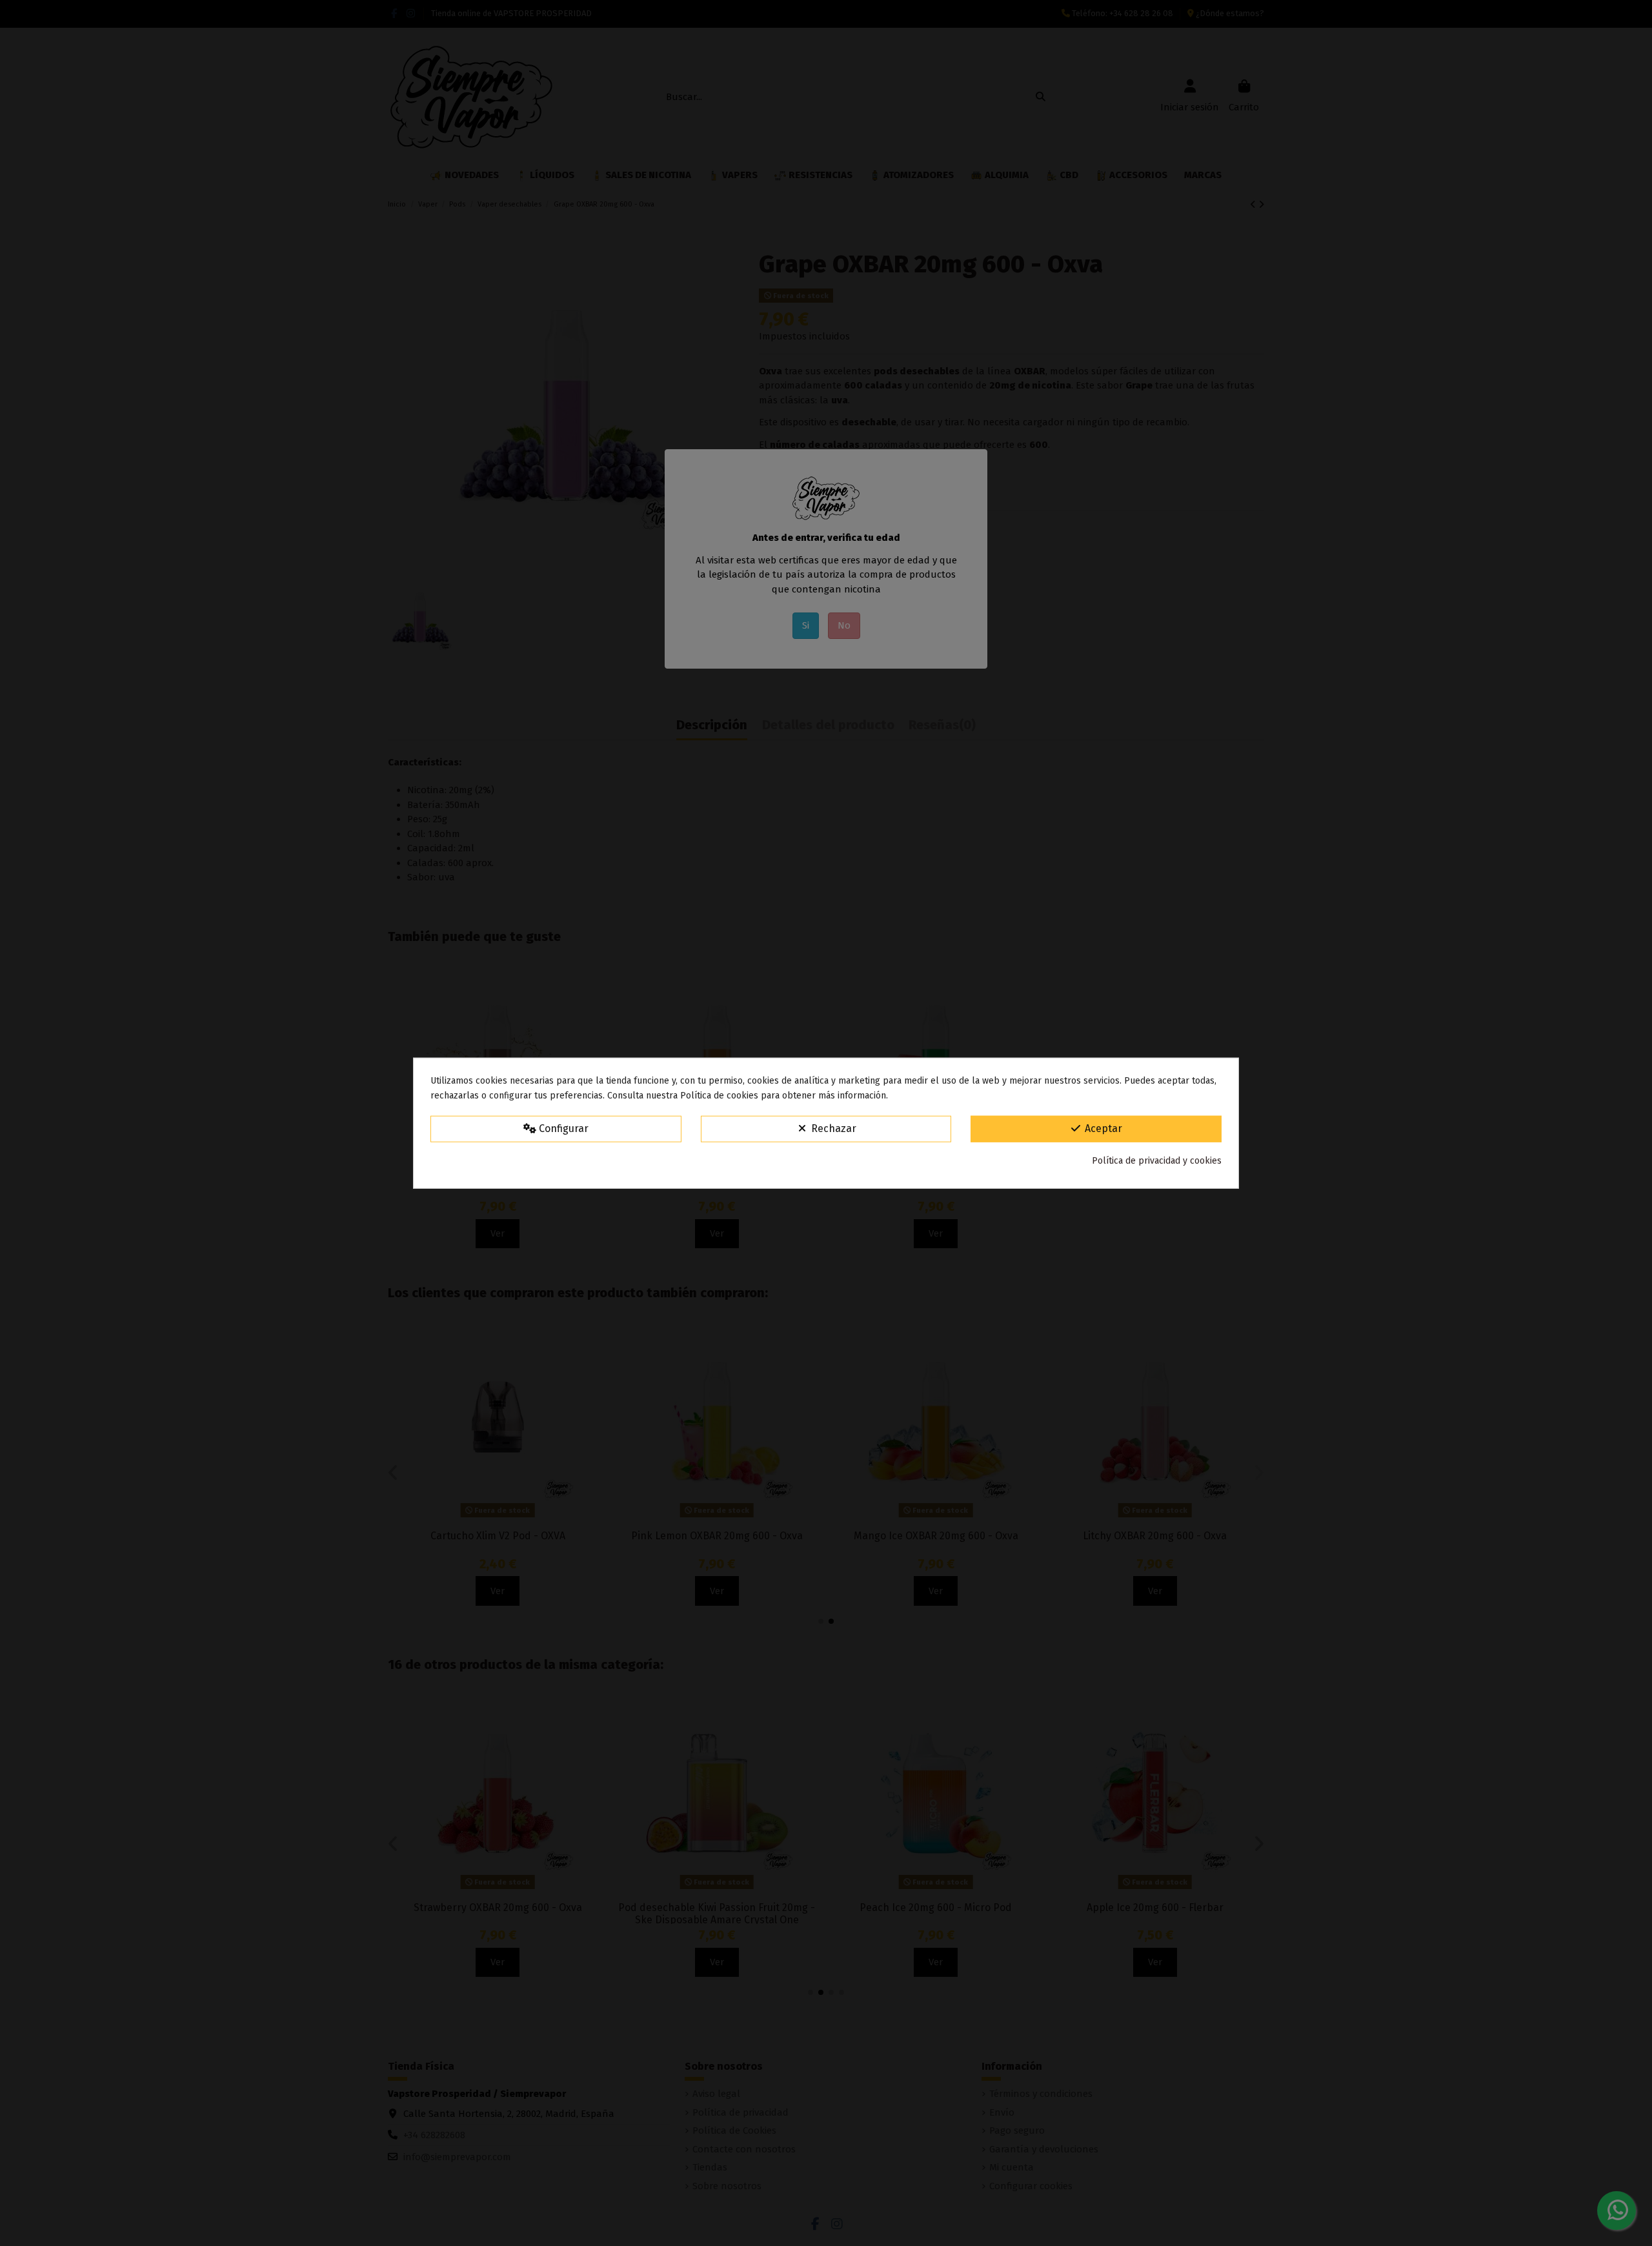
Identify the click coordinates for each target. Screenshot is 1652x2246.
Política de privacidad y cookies (1157, 1161)
